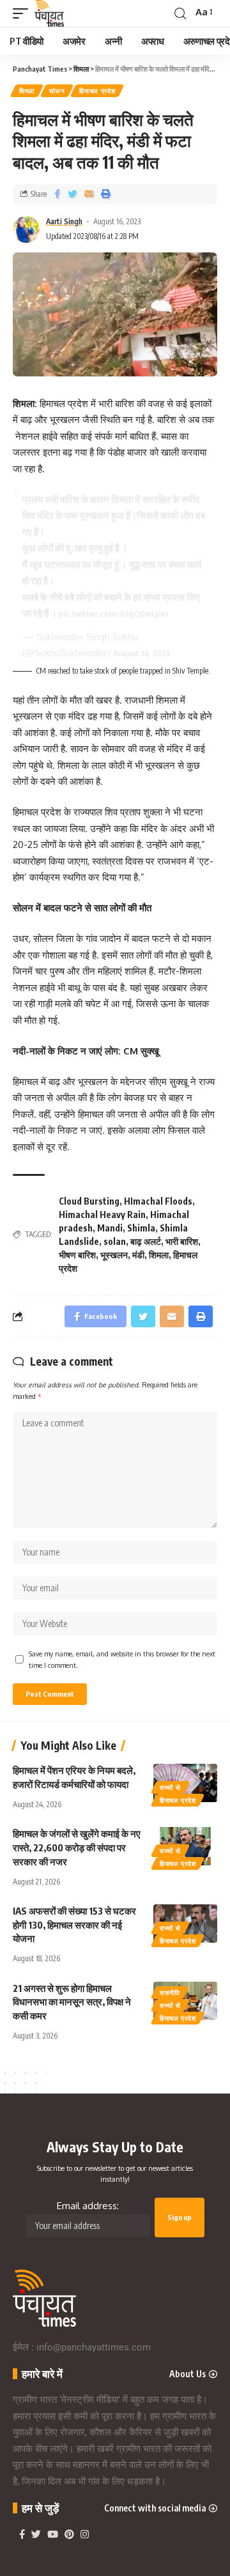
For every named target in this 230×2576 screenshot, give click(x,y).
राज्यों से (170, 1787)
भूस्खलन (114, 1255)
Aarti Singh (64, 221)
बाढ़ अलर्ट (146, 1241)
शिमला (27, 91)
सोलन (57, 91)
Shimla (141, 1228)
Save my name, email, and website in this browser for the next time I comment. (122, 1659)
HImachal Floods (158, 1201)
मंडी (138, 1255)
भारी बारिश (182, 1241)
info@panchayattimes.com (94, 2347)
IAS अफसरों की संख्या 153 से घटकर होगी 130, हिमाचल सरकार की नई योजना (74, 1925)
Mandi (110, 1228)
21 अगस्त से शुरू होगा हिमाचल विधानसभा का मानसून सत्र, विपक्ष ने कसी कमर (72, 2002)
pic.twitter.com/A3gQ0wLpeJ (113, 614)
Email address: (88, 2206)
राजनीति (170, 1993)
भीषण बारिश (77, 1255)
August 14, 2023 (141, 653)
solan (115, 1241)
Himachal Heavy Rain (102, 1215)
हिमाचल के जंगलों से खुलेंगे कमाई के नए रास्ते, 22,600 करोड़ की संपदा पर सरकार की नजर (77, 1847)
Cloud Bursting (89, 1201)
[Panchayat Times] (49, 13)
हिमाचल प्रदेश (97, 91)
